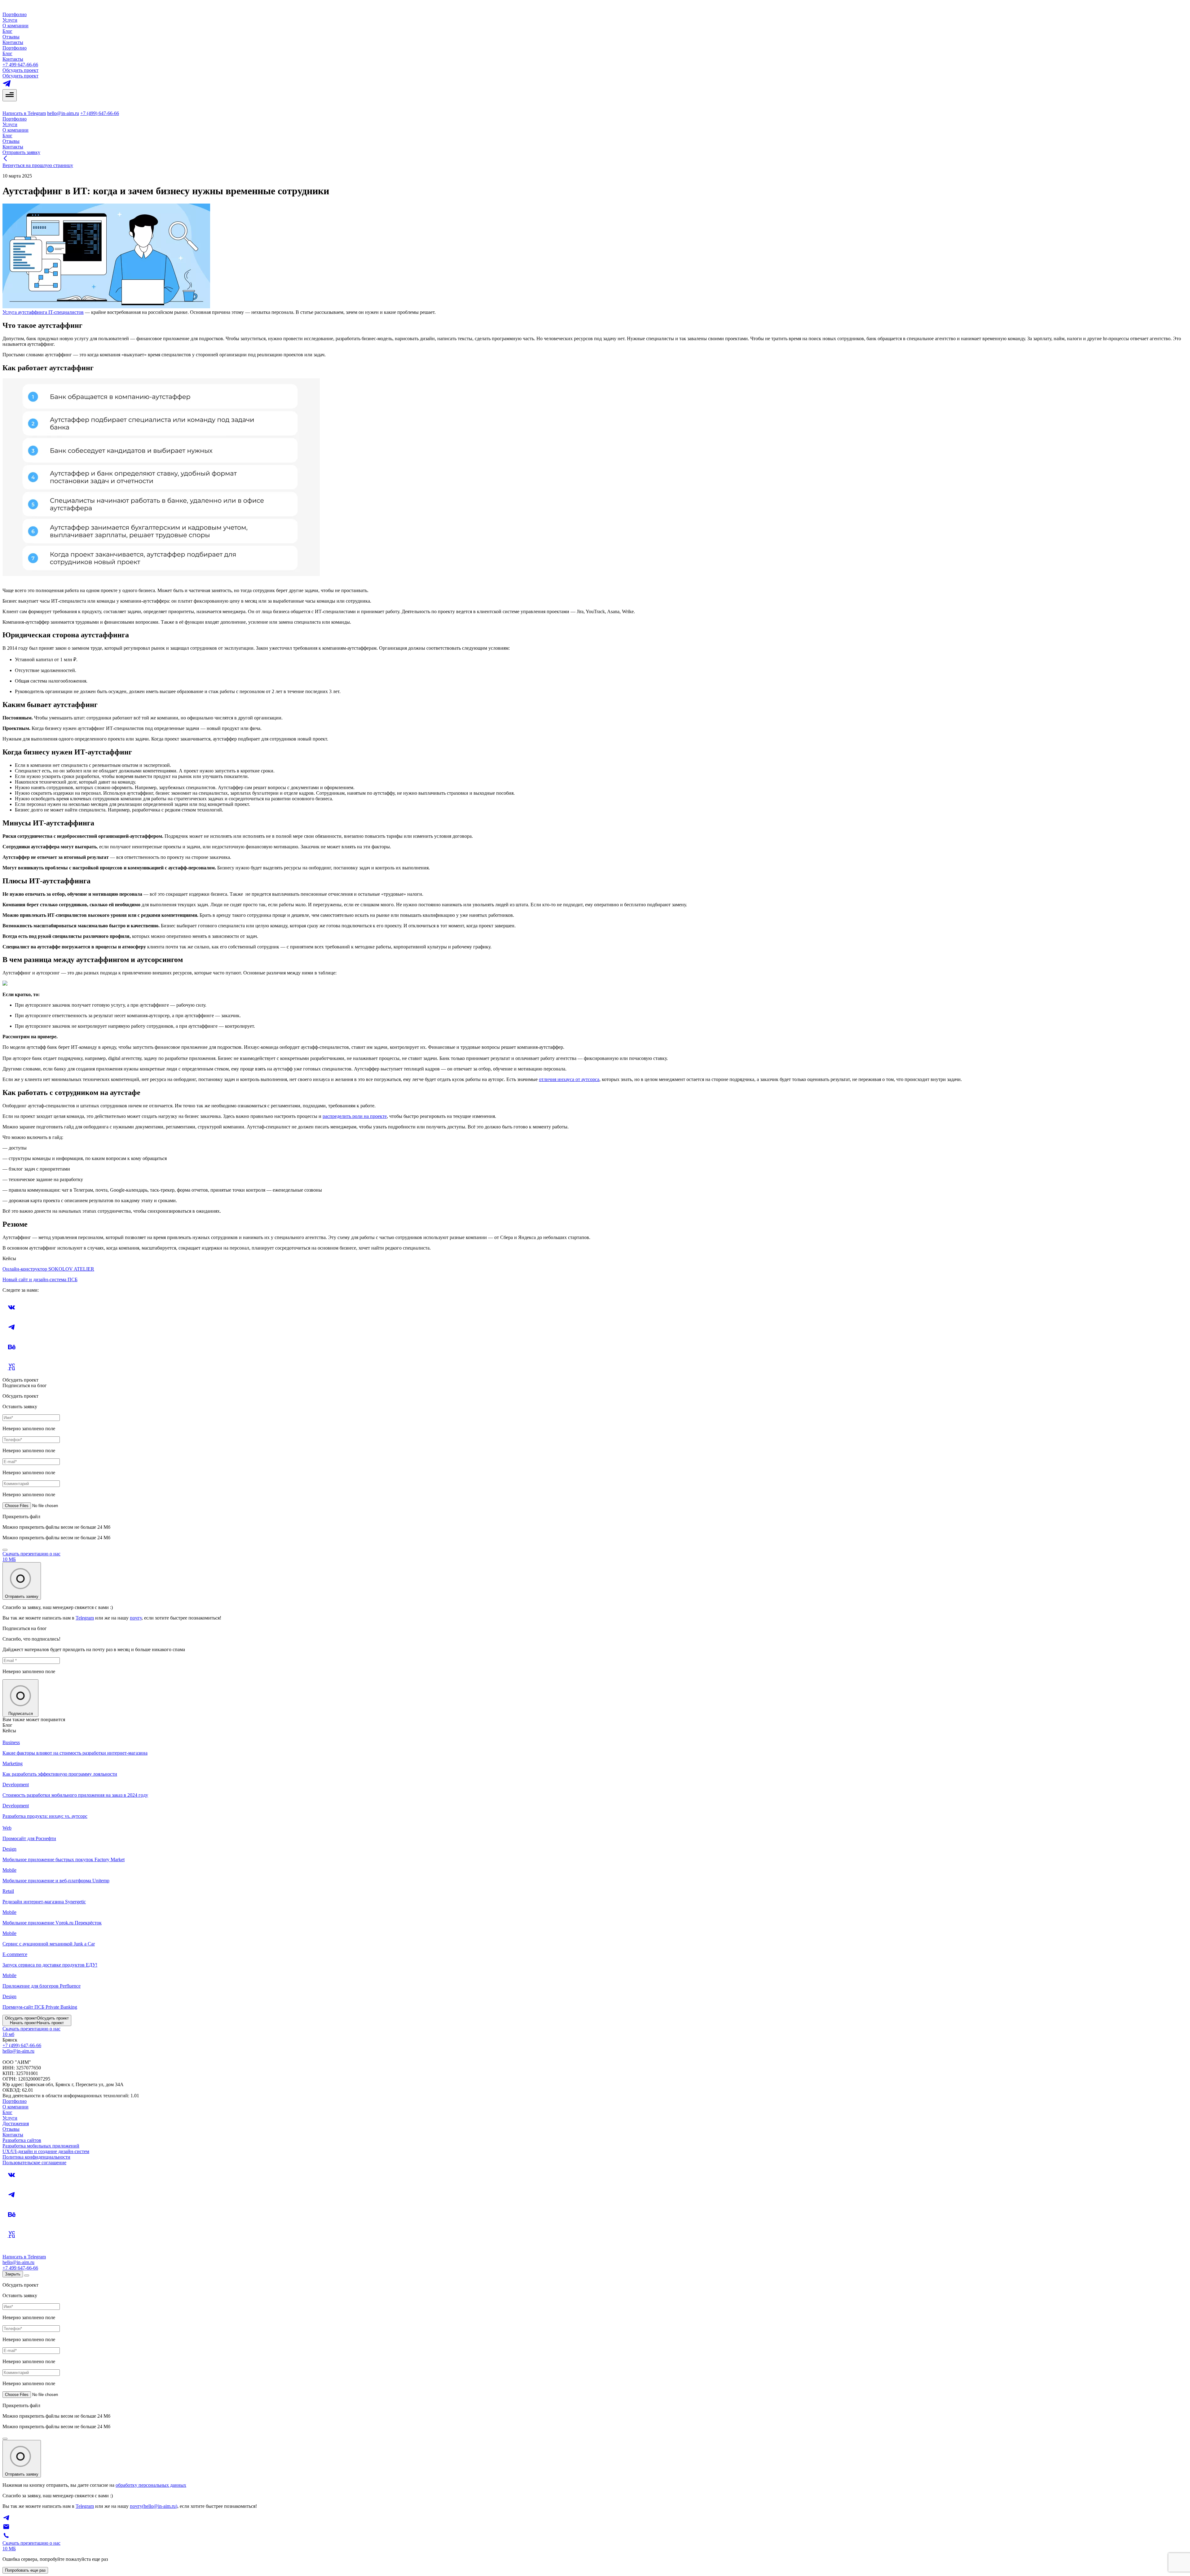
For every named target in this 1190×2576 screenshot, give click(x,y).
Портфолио (15, 14)
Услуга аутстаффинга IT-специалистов (43, 312)
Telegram (85, 1618)
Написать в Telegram (24, 113)
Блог (7, 31)
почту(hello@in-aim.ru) (154, 2506)
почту (136, 1618)
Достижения (16, 2123)
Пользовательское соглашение (34, 2163)
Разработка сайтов (22, 2140)
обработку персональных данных (151, 2485)
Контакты (13, 42)
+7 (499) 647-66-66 (100, 113)
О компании (15, 26)
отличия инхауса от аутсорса (569, 1079)
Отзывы (11, 37)
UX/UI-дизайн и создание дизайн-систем (46, 2151)
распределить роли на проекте (355, 1116)
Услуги (10, 20)
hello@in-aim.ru (63, 113)
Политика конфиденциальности (36, 2157)
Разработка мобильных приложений (41, 2146)
